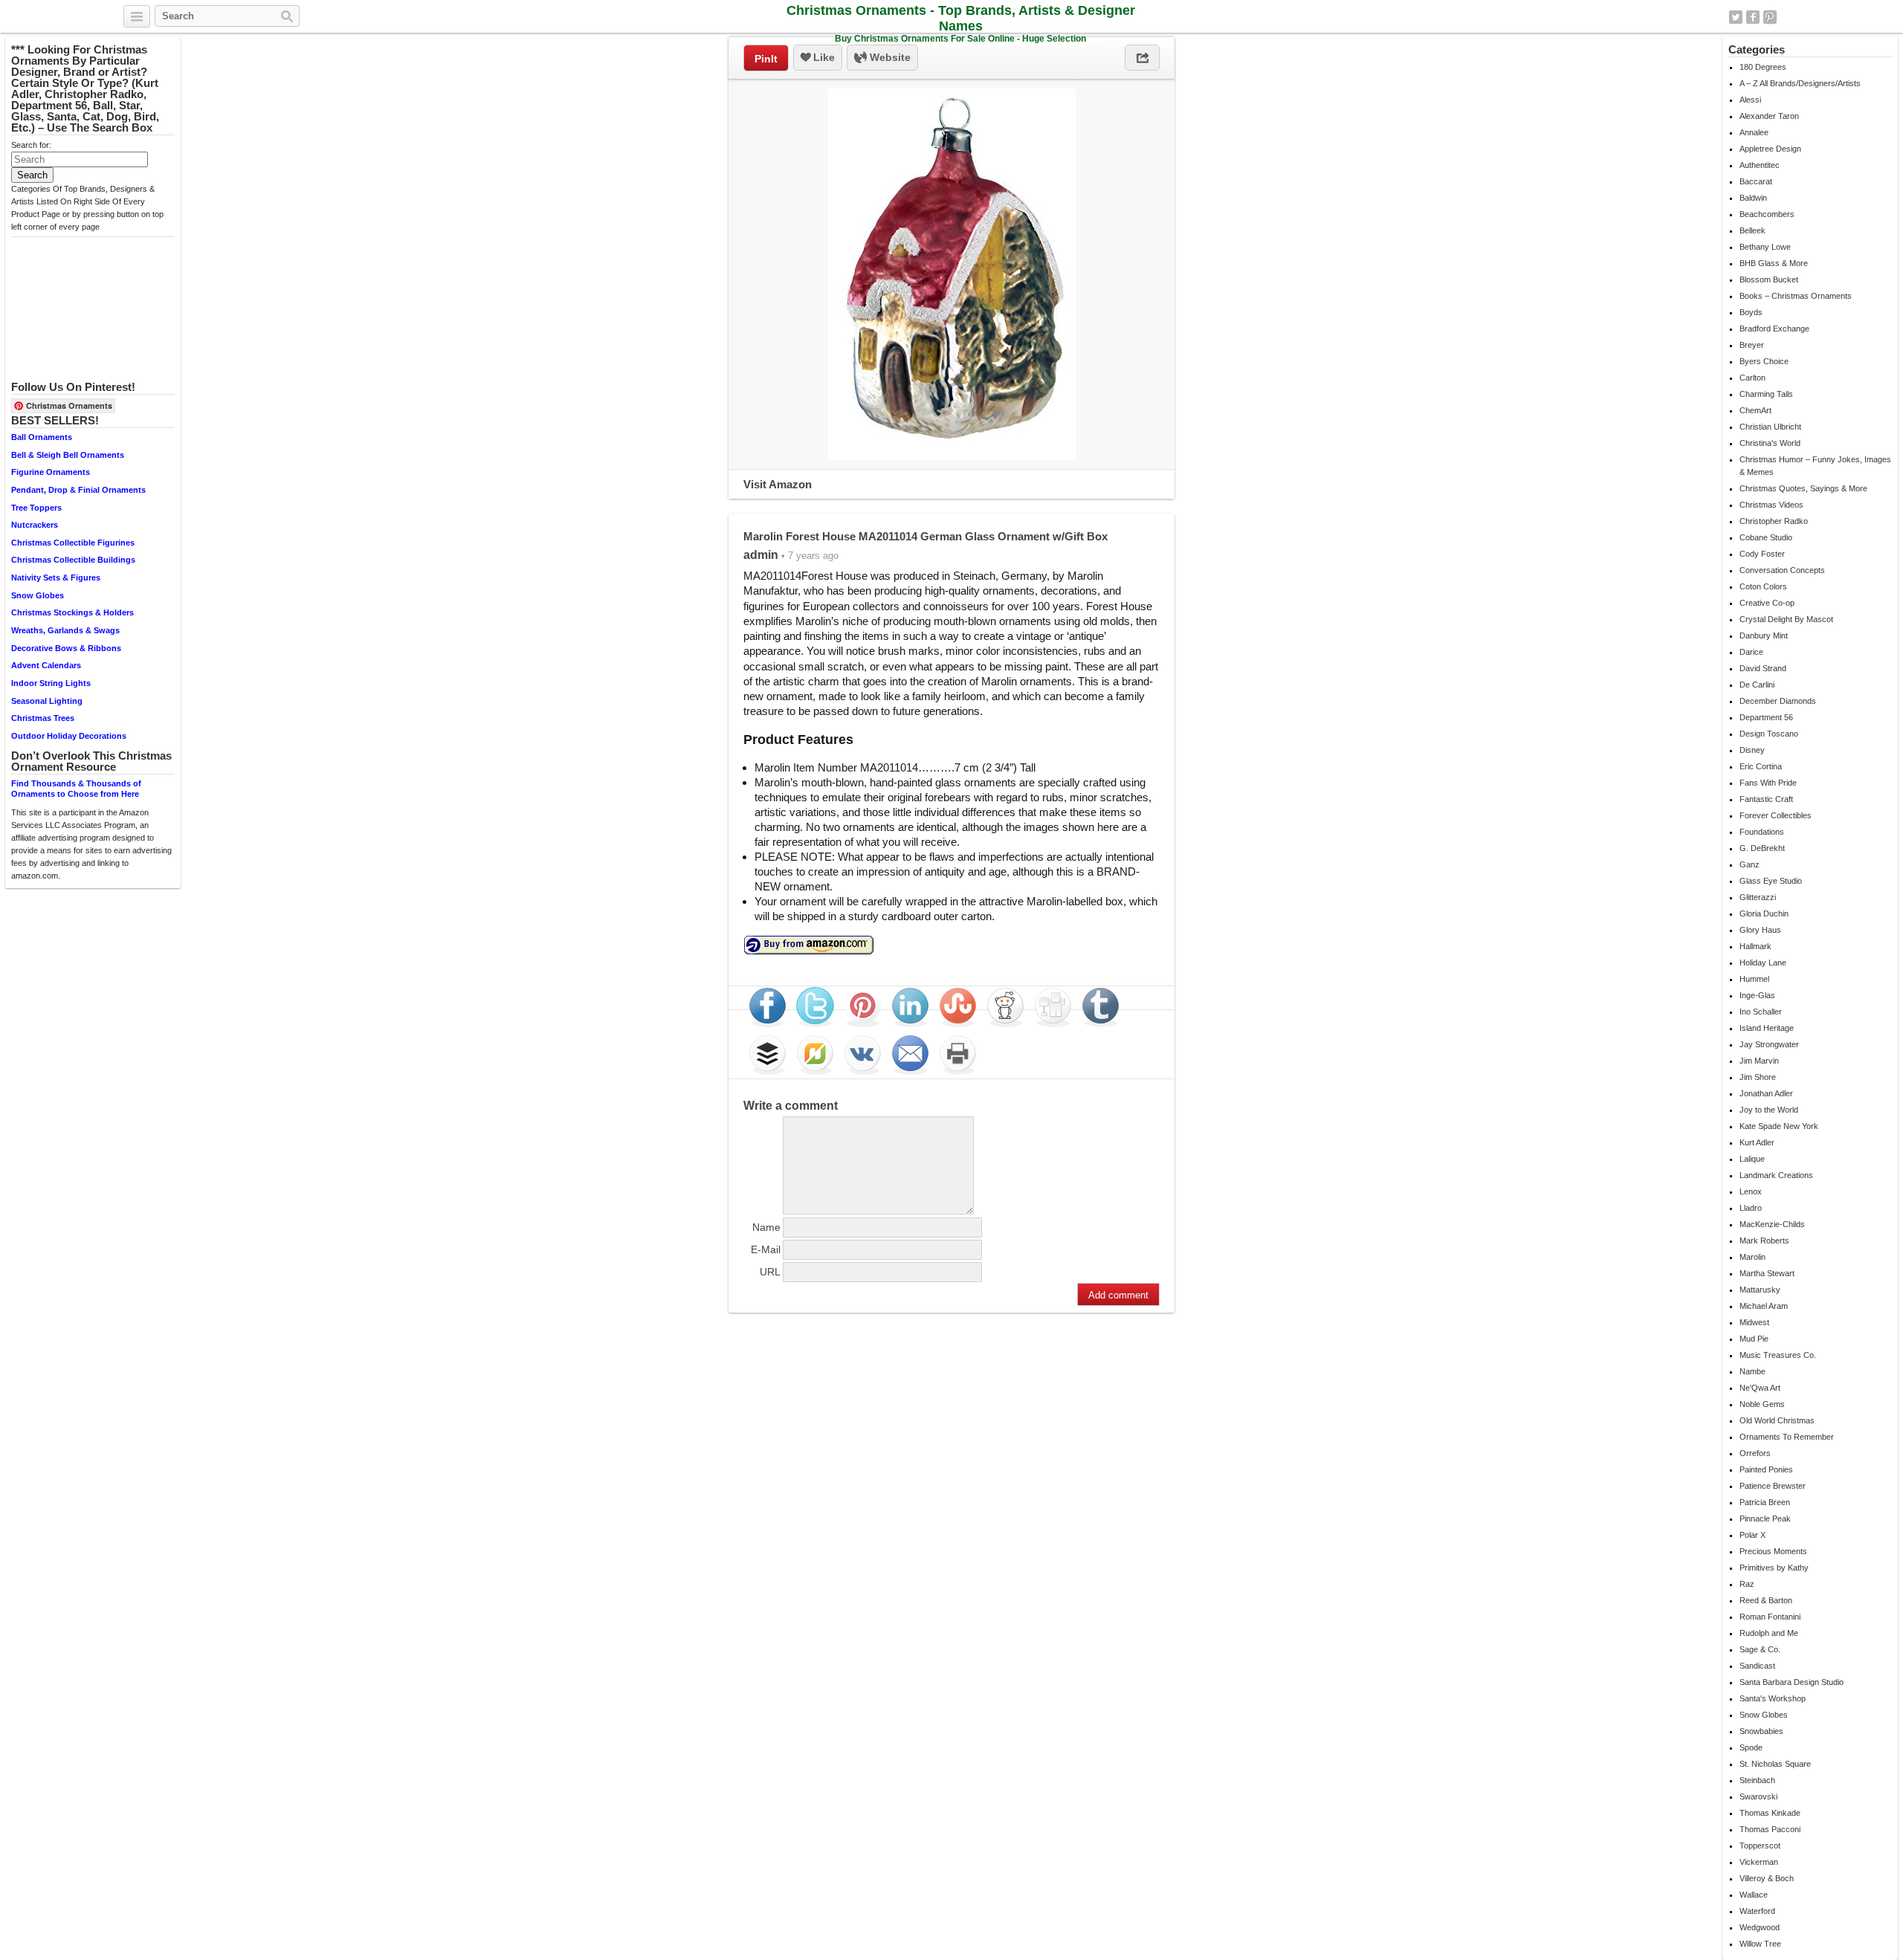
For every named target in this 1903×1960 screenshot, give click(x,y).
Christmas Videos (1771, 505)
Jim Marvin (1759, 1061)
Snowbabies (1761, 1731)
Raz (1747, 1584)
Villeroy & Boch (1767, 1878)
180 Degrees (1763, 67)
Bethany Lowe (1765, 247)
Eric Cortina (1761, 766)
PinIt (766, 59)
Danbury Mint (1764, 635)
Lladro (1751, 1208)
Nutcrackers (35, 525)
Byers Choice (1764, 361)
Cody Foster (1762, 554)
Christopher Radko (1774, 521)
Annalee (1754, 132)
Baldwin (1753, 198)
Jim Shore (1758, 1077)
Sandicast (1757, 1666)
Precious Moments (1773, 1551)
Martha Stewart (1767, 1273)
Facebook (1753, 17)
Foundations (1762, 832)
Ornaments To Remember (1787, 1437)
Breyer (1752, 345)
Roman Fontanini (1770, 1617)
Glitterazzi (1758, 897)
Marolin (1752, 1257)
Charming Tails (1766, 394)
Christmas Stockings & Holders (72, 612)
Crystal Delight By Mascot (1786, 619)
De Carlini (1757, 685)
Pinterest (1770, 17)
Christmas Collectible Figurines (73, 543)
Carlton (1752, 378)
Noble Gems (1762, 1404)
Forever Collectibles (1776, 815)
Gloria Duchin (1764, 913)
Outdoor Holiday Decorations (69, 736)
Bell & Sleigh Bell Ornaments (68, 455)
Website (889, 57)
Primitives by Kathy (1774, 1568)
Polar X (1752, 1535)
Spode (1751, 1747)
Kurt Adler (1757, 1142)
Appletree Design (1770, 149)
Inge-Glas (1757, 995)
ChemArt (1755, 410)
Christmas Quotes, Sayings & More (1803, 488)
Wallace (1754, 1895)
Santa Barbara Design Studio (1791, 1682)
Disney (1752, 750)
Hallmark (1755, 946)
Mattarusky (1760, 1290)
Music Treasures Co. (1778, 1355)
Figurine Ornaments (51, 472)
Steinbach (1757, 1780)
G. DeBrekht (1762, 848)
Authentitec (1760, 165)
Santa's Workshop (1773, 1698)
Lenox (1751, 1191)
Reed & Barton (1766, 1600)
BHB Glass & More (1774, 263)
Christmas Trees (43, 718)
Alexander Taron (1769, 116)
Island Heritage (1767, 1028)
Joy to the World (1769, 1110)
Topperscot (1760, 1846)
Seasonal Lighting (47, 701)
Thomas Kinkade (1770, 1813)
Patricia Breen (1765, 1502)
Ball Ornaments (42, 437)
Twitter (1736, 17)
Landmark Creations (1776, 1175)
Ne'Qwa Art (1760, 1388)
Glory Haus (1760, 930)
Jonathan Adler (1766, 1093)
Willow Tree (1760, 1944)
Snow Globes (38, 595)
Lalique (1752, 1159)
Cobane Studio (1766, 537)
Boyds (1751, 312)
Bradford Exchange (1774, 329)
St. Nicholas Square (1775, 1764)
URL (770, 1272)
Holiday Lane (1763, 963)
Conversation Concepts (1782, 570)
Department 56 (1766, 717)
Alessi (1750, 100)
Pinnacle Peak (1765, 1518)
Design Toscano (1769, 734)
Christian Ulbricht (1770, 427)
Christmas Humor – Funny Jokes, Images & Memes (1815, 466)
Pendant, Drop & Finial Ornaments (78, 490)
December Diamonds (1778, 701)
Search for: (31, 145)
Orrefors (1755, 1453)
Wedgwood (1760, 1927)
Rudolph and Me (1769, 1633)
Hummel (1754, 979)
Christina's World (1770, 443)
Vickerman (1759, 1862)
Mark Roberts (1764, 1241)
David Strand (1763, 668)
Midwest (1754, 1322)
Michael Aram (1764, 1306)
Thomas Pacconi (1770, 1829)
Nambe (1752, 1371)
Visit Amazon (778, 484)
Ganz (1749, 864)
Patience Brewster (1773, 1486)
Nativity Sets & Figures (56, 578)
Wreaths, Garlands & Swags (65, 630)
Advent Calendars (46, 665)
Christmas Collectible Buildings (73, 560)
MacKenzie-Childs (1772, 1224)
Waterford (1757, 1911)
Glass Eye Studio (1771, 881)
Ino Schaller (1761, 1012)
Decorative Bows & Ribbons (66, 648)
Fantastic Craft (1766, 799)
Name (766, 1227)
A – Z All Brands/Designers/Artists (1800, 83)
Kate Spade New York (1779, 1126)
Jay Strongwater (1769, 1044)
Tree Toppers (36, 508)
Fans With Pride (1768, 783)
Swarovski (1758, 1796)
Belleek (1752, 230)
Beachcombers (1767, 214)
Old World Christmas (1777, 1420)
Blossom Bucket (1769, 279)
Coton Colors (1763, 586)
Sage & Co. (1760, 1649)
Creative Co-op (1767, 603)
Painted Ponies (1766, 1469)
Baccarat (1756, 181)
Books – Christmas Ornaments (1796, 296)
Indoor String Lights (51, 683)
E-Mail (766, 1249)
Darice (1751, 652)
